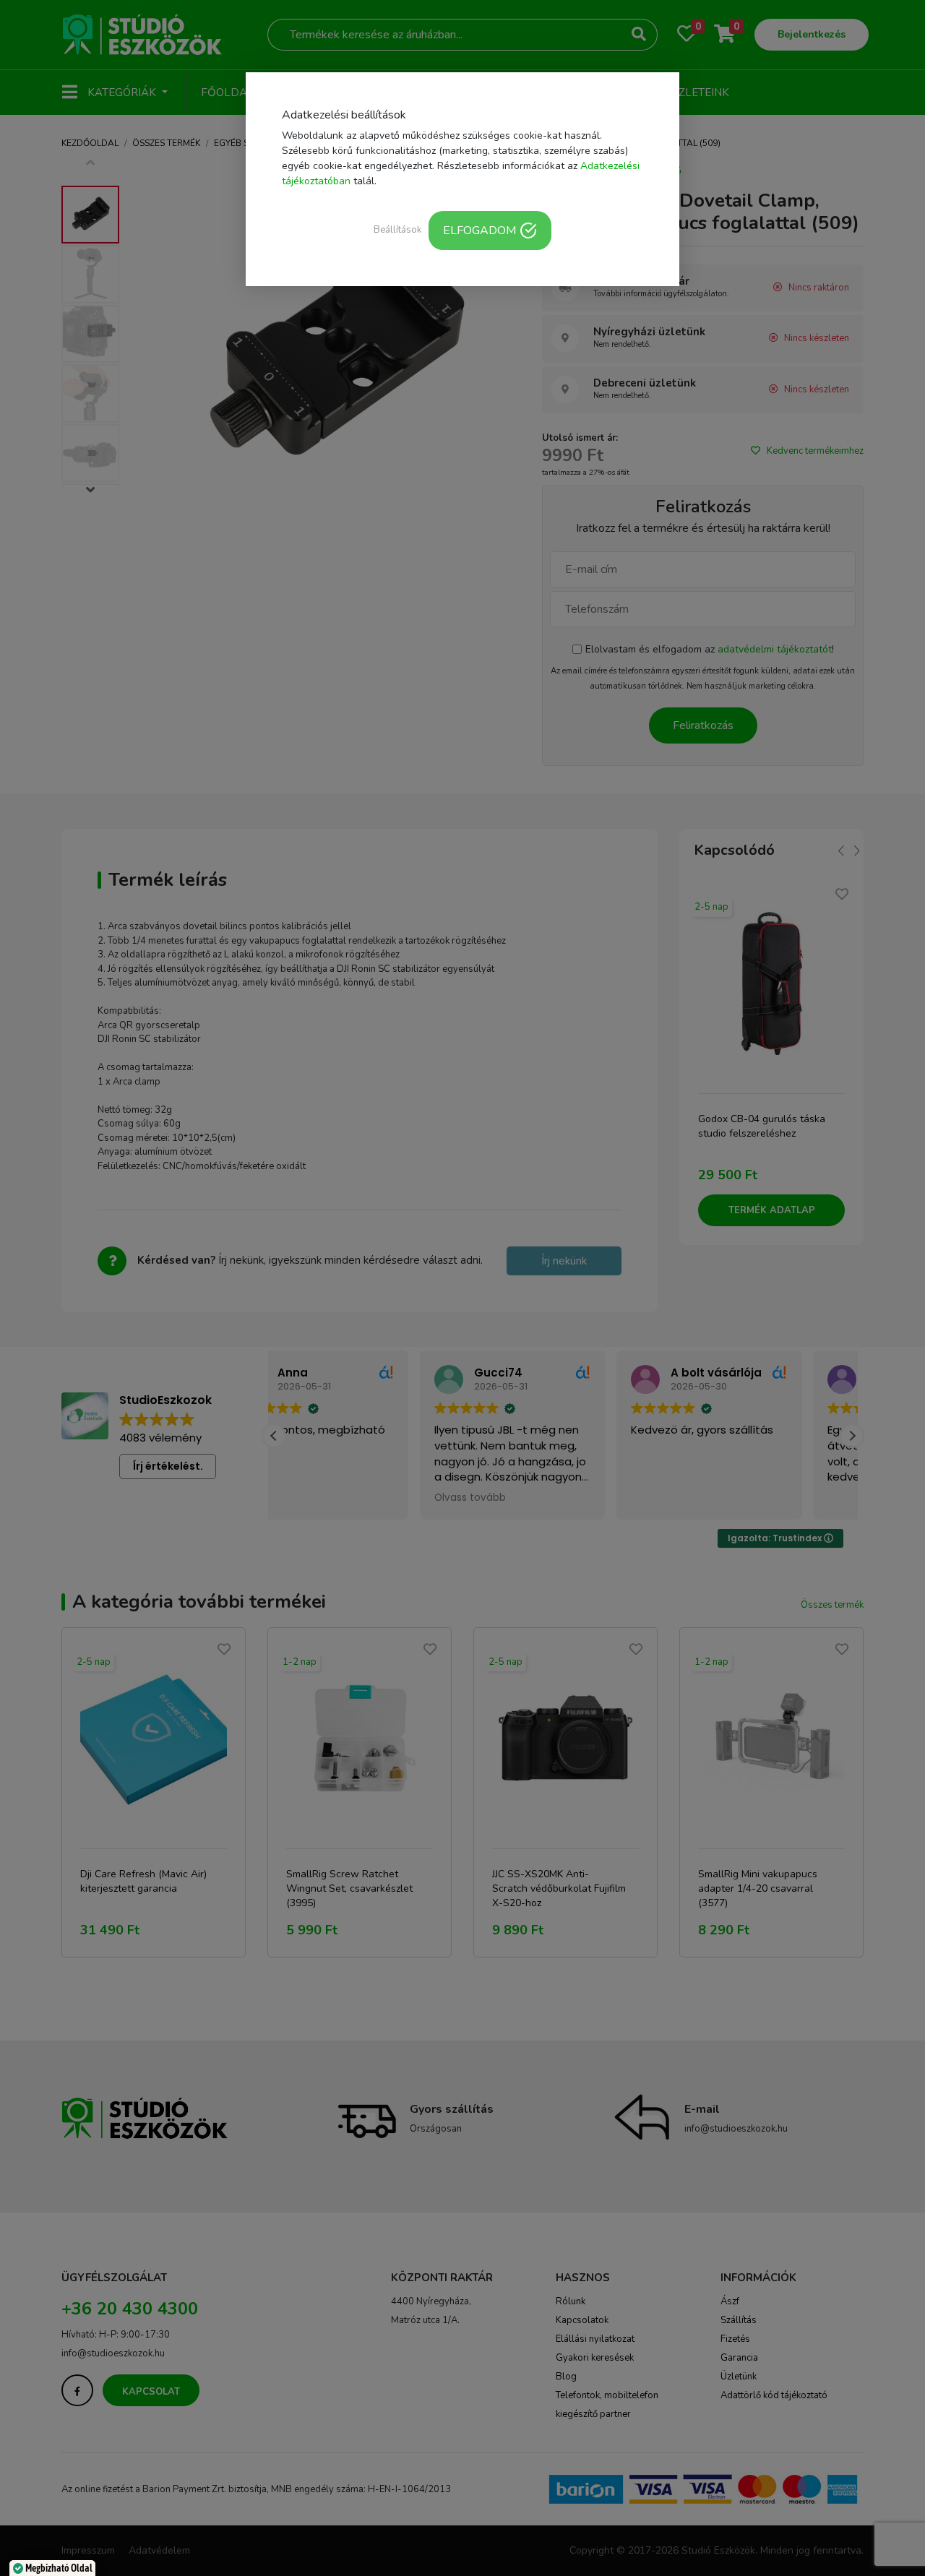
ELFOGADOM (479, 231)
